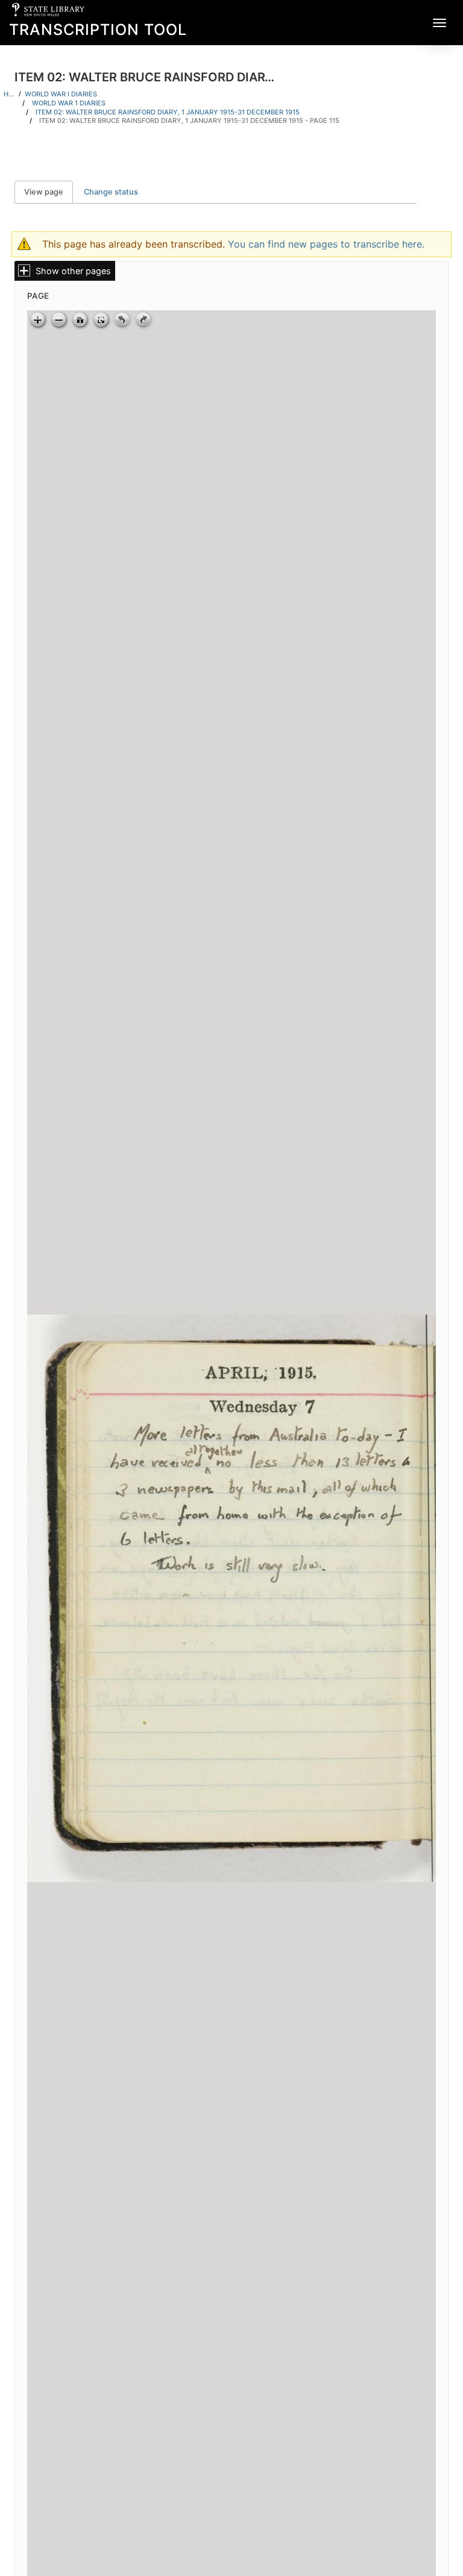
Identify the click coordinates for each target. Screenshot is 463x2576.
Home (9, 94)
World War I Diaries (61, 94)
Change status (111, 192)
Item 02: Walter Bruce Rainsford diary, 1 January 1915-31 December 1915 (168, 112)
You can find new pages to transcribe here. (326, 244)
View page (49, 192)
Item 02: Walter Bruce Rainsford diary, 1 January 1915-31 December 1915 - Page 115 (189, 120)
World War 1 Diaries (69, 103)
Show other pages (73, 271)
